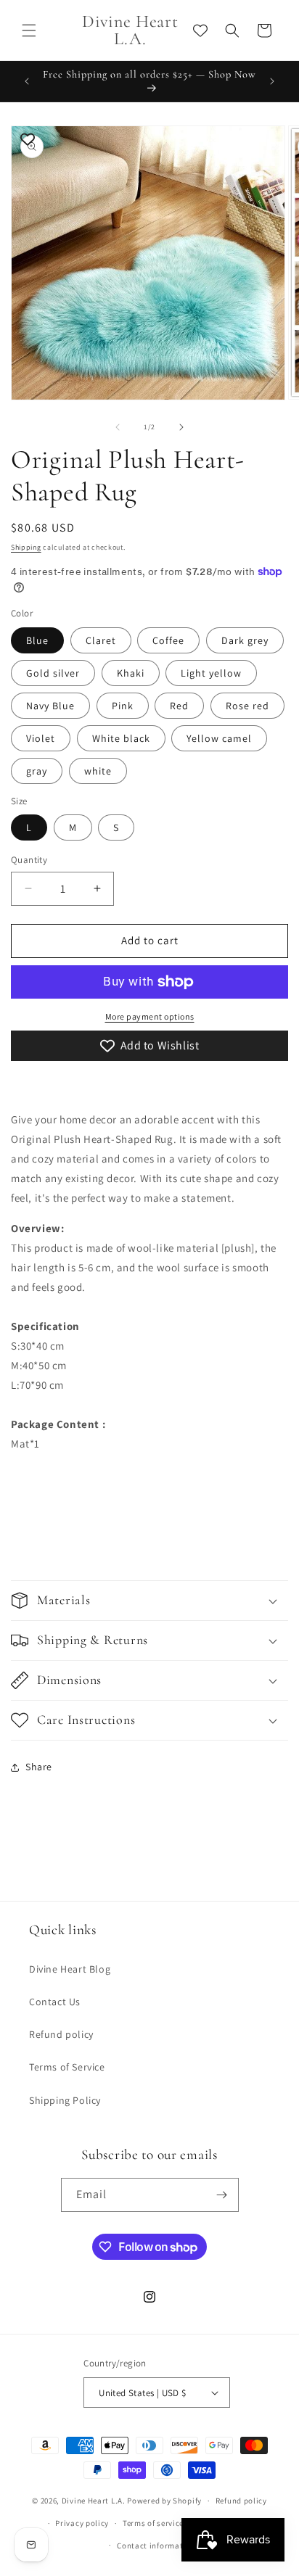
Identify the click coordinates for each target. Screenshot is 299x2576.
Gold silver (53, 673)
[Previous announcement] (27, 81)
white (98, 771)
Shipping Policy (65, 2100)
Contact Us (55, 2002)
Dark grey (245, 640)
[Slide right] (181, 427)
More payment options (150, 1016)
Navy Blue (50, 706)
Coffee (168, 640)
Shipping (26, 547)
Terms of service (153, 2523)
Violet (41, 738)
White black (121, 738)
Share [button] (39, 1767)
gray (37, 771)
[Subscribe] (222, 2195)
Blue (37, 640)
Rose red (247, 706)
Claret (101, 640)
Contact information (156, 2546)
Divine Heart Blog (70, 1969)
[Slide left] (118, 427)
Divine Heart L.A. (94, 2501)
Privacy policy (82, 2523)
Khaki (131, 673)
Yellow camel (219, 738)
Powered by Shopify (164, 2501)
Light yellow (211, 673)
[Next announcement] (272, 81)
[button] (29, 30)
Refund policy (61, 2034)
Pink (123, 706)
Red (179, 706)
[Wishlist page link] (200, 30)
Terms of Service (67, 2067)
